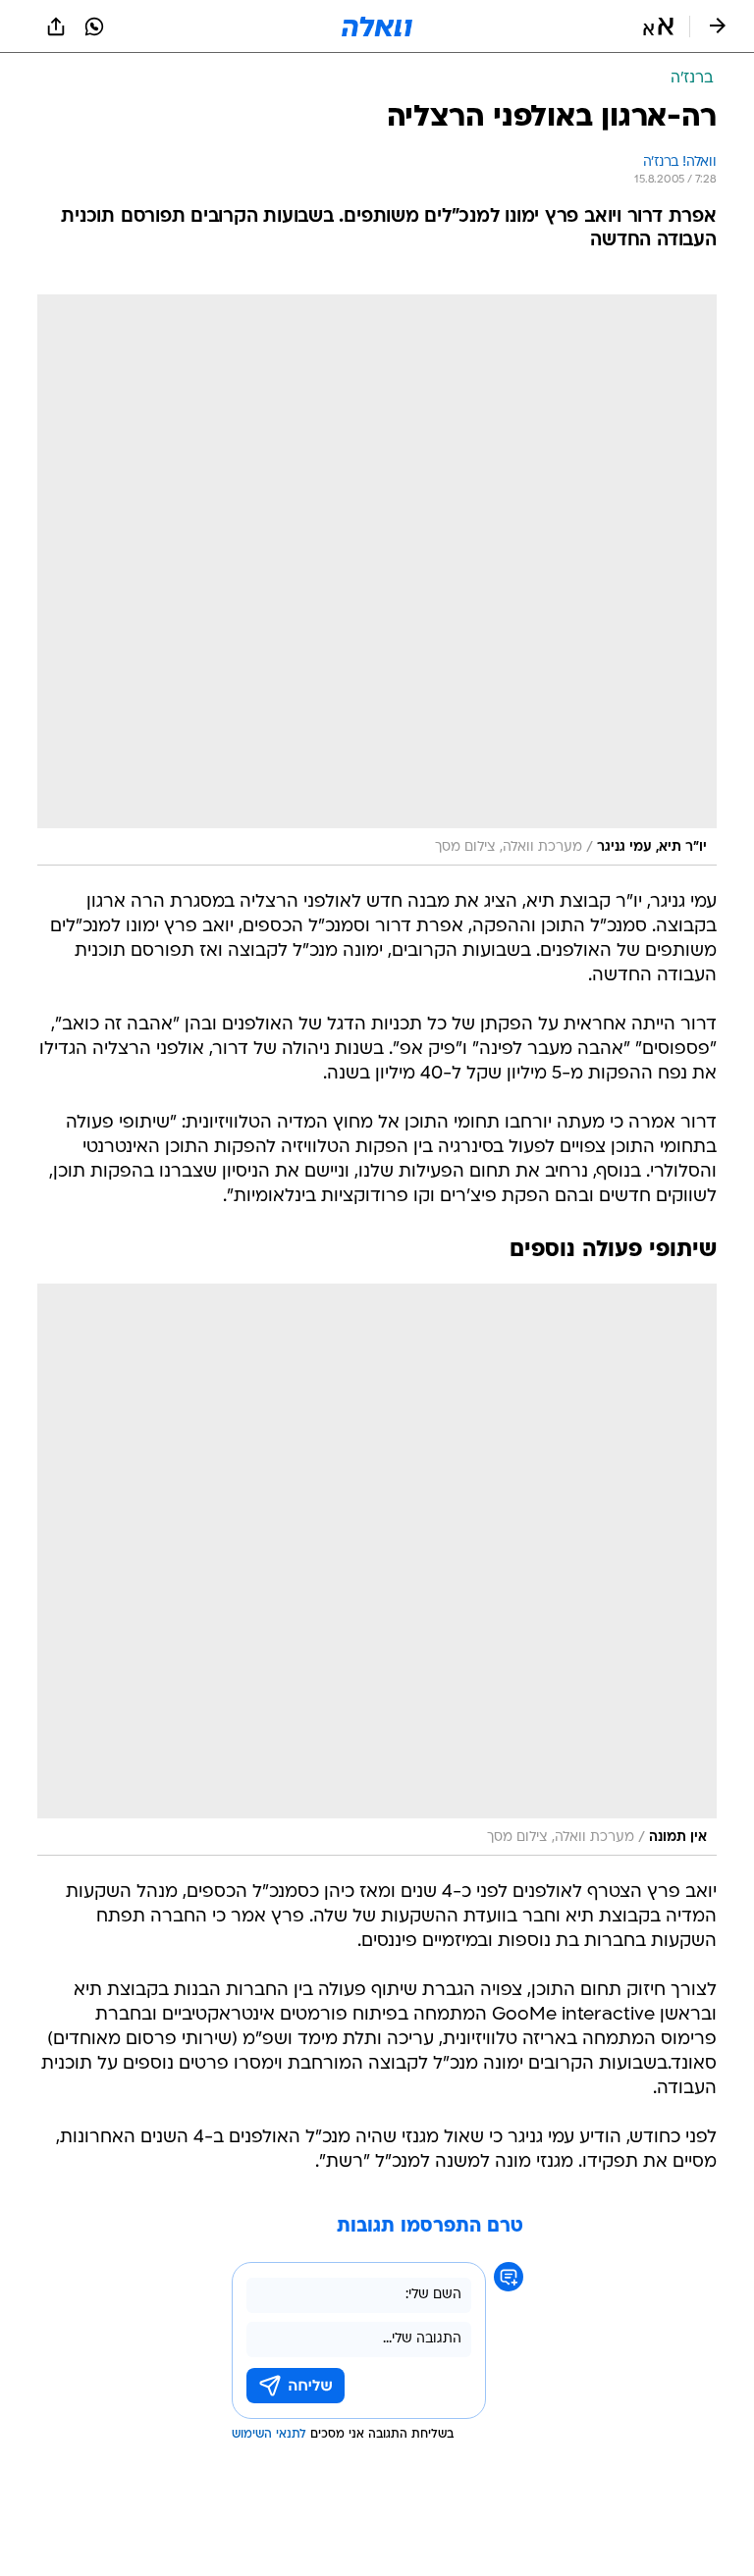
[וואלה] (377, 26)
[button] (658, 26)
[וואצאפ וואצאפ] (94, 26)
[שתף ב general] (56, 26)
